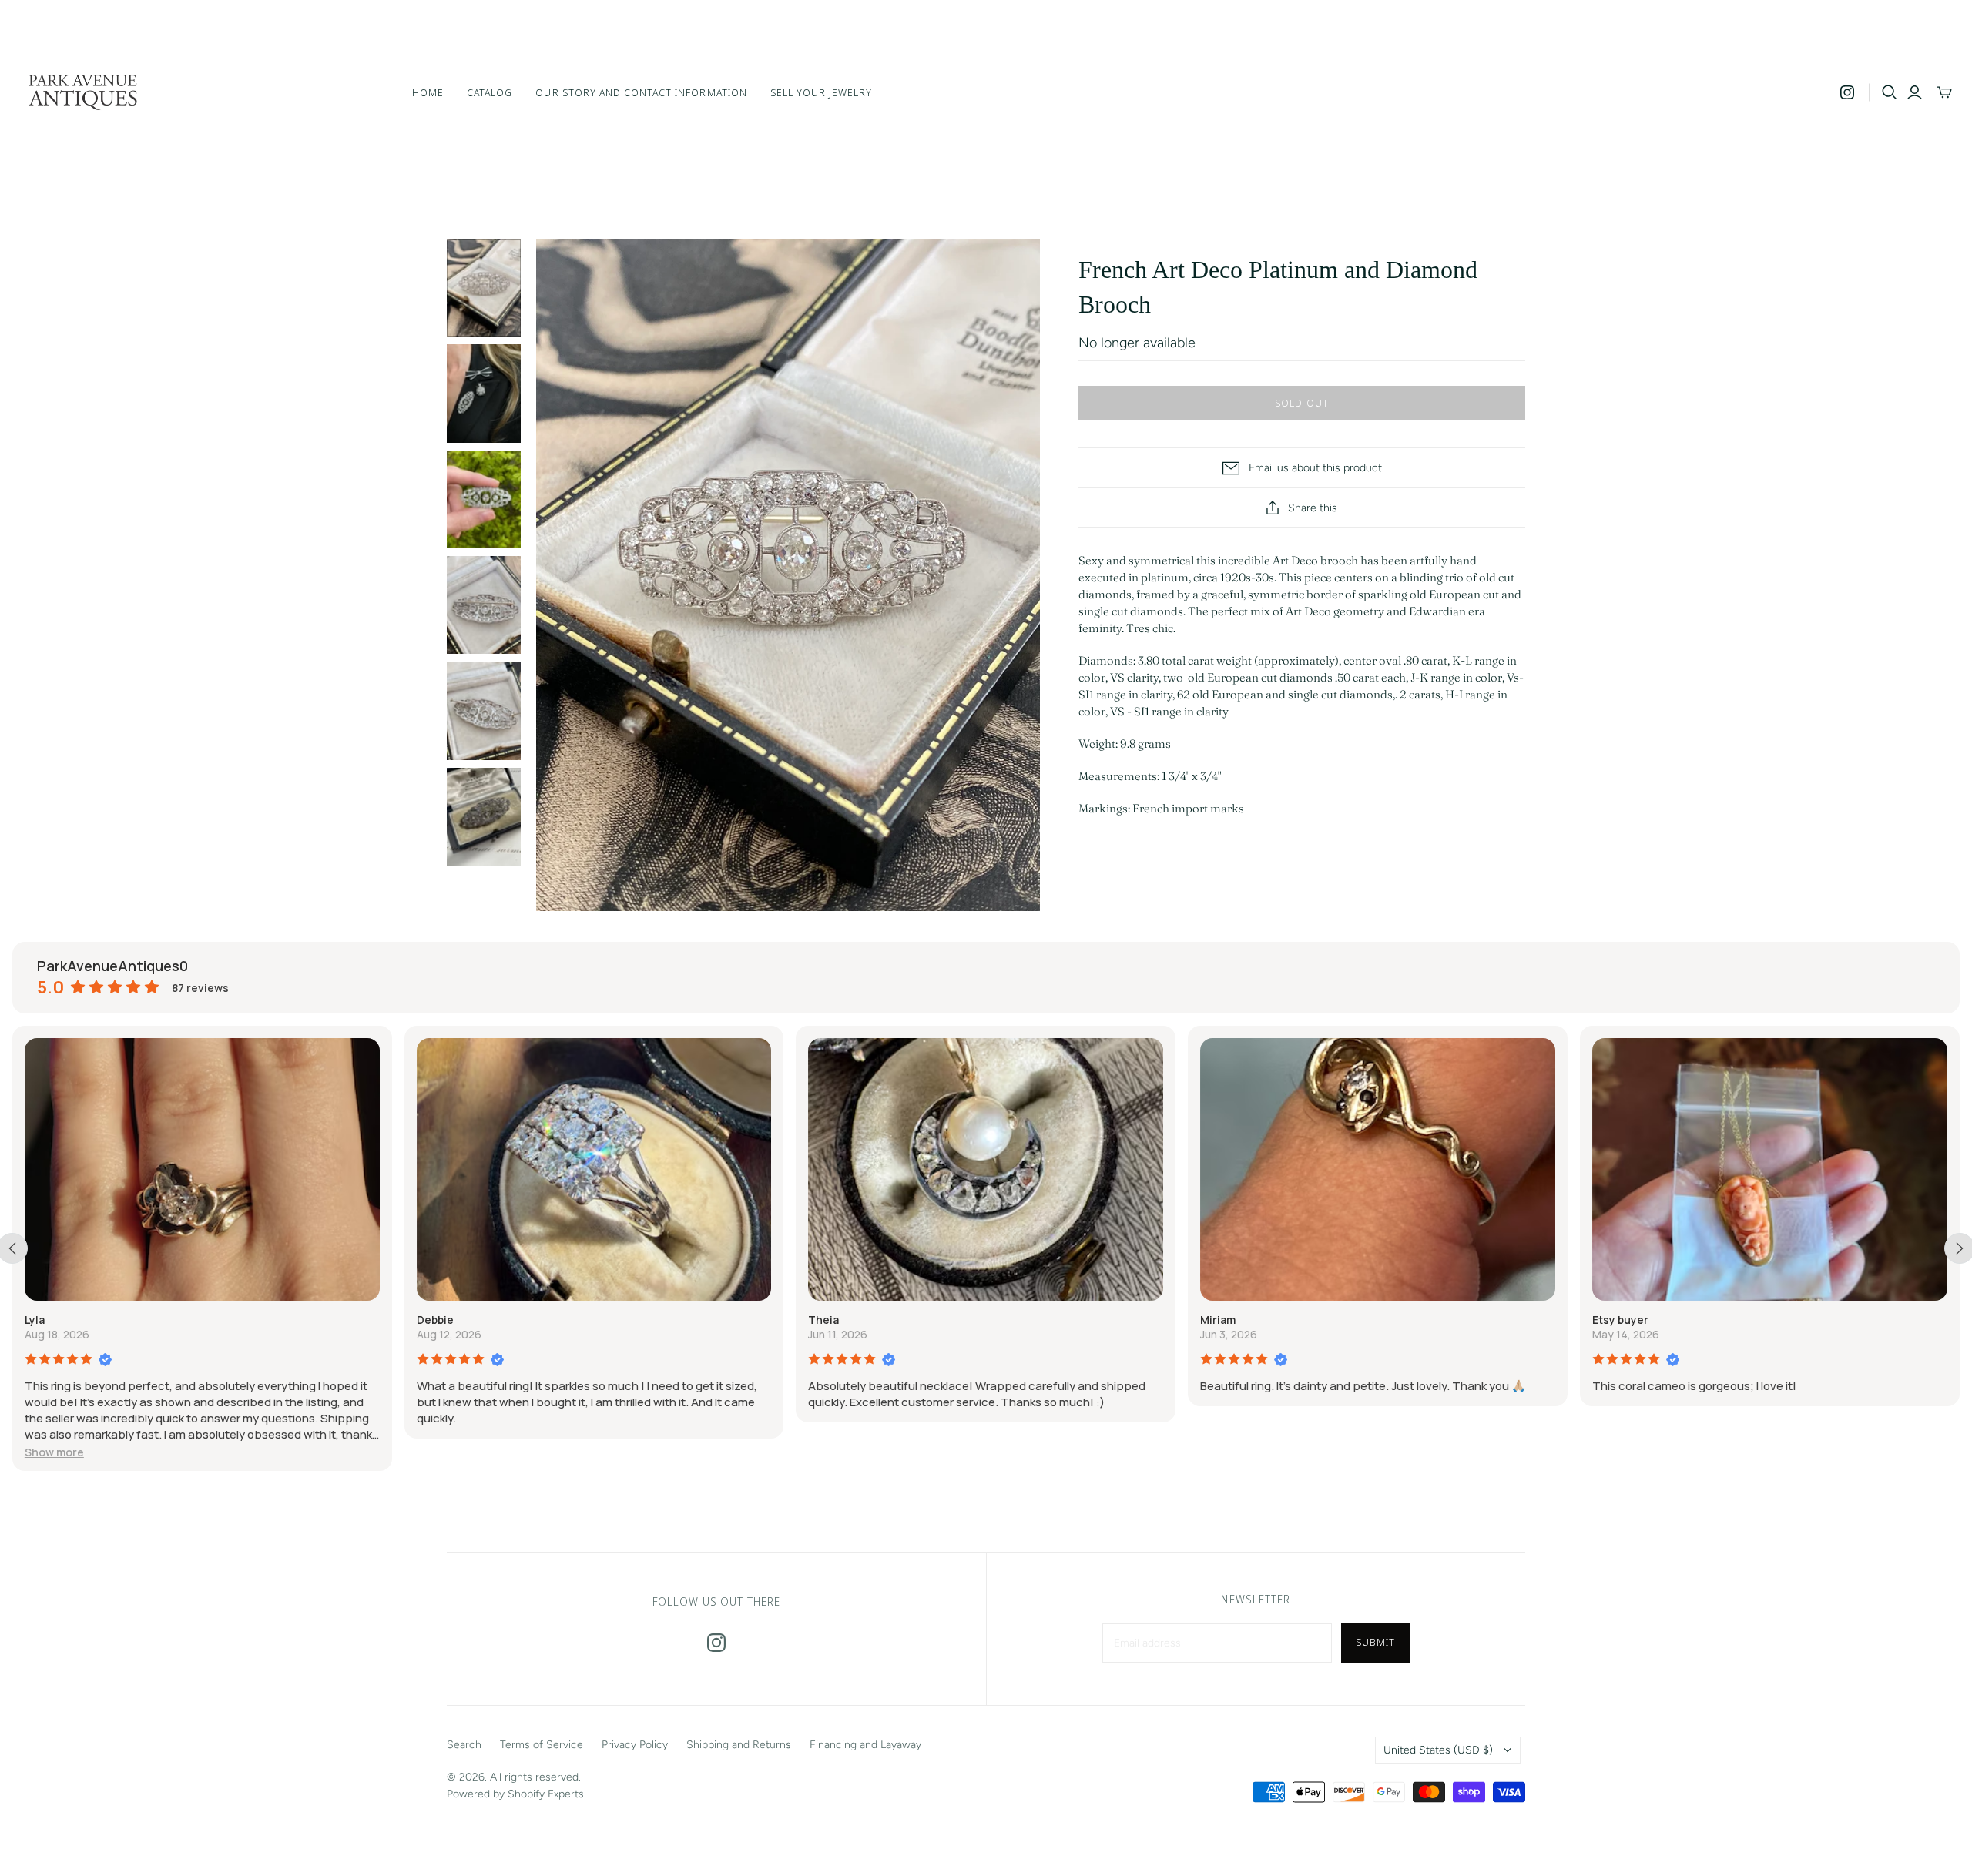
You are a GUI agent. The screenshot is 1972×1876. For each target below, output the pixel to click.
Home (428, 92)
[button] (54, 1452)
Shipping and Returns (739, 1745)
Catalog (490, 92)
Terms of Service (542, 1745)
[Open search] (1890, 92)
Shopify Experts (546, 1794)
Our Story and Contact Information (641, 92)
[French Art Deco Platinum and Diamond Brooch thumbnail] (484, 288)
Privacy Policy (635, 1745)
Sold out (1301, 403)
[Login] (1915, 92)
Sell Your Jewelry (822, 92)
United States (1438, 1750)
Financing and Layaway (865, 1745)
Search (464, 1745)
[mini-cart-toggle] (1944, 92)
